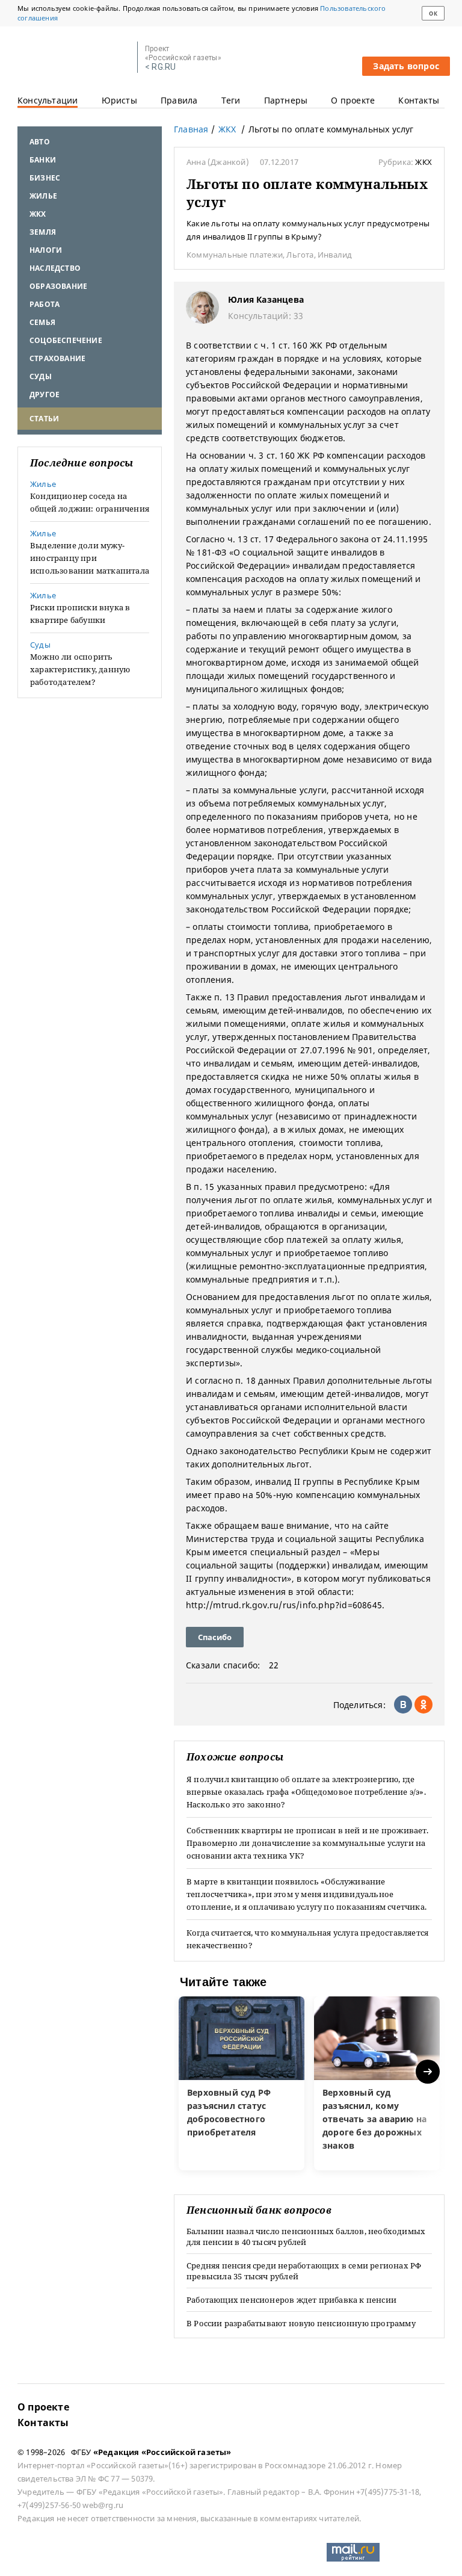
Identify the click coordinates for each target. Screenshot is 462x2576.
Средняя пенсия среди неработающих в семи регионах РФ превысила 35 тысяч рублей (304, 2271)
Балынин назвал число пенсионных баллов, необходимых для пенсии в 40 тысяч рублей (306, 2237)
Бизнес (45, 178)
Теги (231, 100)
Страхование (57, 358)
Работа (45, 304)
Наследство (55, 268)
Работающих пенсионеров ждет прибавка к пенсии (291, 2300)
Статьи (44, 419)
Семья (42, 322)
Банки (43, 160)
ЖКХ (38, 214)
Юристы (119, 100)
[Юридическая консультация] (73, 58)
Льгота (300, 255)
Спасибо (215, 1637)
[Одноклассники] (423, 1704)
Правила (179, 100)
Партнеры (286, 100)
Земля (43, 232)
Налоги (46, 250)
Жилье (43, 196)
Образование (58, 286)
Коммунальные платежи (235, 255)
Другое (45, 395)
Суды (41, 376)
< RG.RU (160, 67)
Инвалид (335, 255)
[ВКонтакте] (403, 1704)
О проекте (353, 100)
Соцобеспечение (66, 340)
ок (433, 14)
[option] (242, 2083)
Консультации (48, 100)
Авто (40, 142)
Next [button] (429, 2072)
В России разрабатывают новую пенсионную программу (301, 2323)
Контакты (419, 100)
